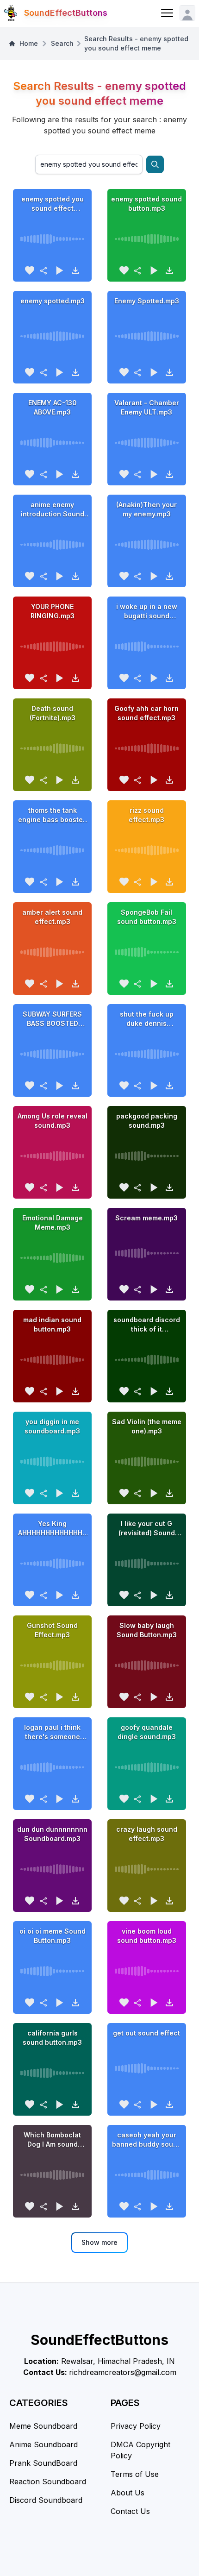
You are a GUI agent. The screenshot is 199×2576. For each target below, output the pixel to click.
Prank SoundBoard (43, 2463)
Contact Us (130, 2511)
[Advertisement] (99, 2562)
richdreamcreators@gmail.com (123, 2372)
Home (29, 43)
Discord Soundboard (46, 2500)
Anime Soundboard (44, 2444)
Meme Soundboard (43, 2426)
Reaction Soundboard (48, 2482)
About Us (127, 2493)
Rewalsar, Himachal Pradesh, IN (118, 2361)
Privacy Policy (136, 2426)
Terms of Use (135, 2474)
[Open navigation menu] (167, 13)
